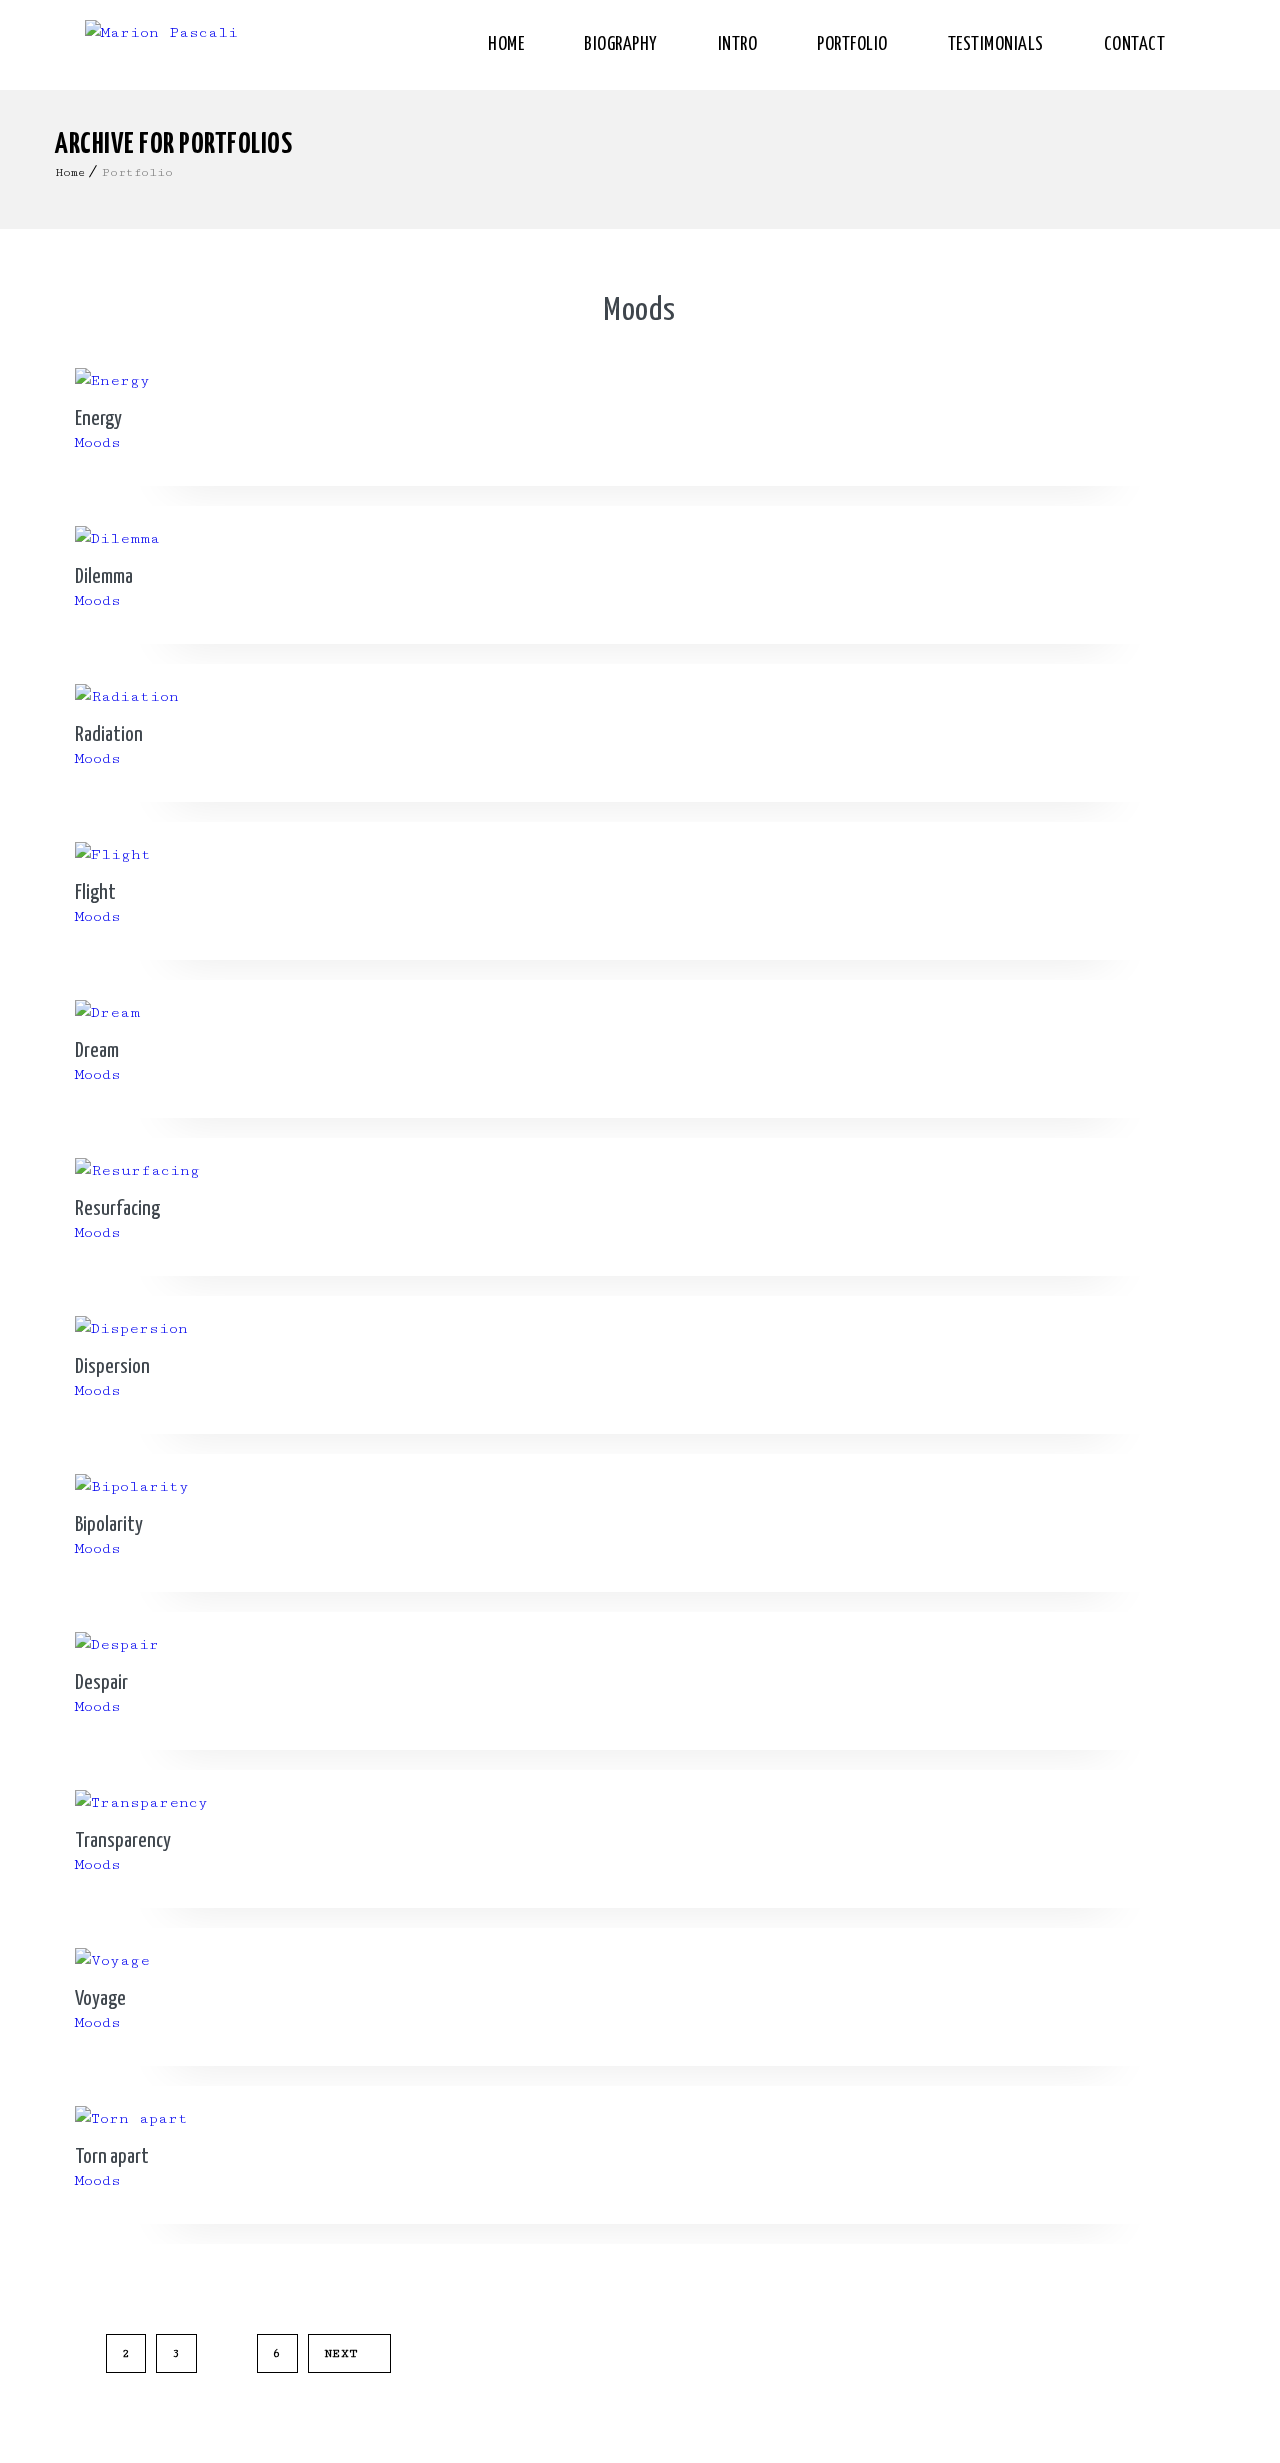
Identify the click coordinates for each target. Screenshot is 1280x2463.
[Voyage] (640, 1961)
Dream (97, 1051)
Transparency (123, 1841)
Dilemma (104, 577)
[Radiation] (640, 697)
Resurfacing (117, 1209)
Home (506, 44)
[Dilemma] (640, 539)
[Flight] (640, 855)
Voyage (100, 1999)
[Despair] (640, 1645)
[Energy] (640, 381)
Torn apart (112, 2157)
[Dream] (640, 1013)
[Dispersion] (640, 1329)
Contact (1135, 44)
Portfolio (852, 44)
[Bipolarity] (640, 1487)
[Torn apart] (640, 2119)
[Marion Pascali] (161, 45)
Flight (95, 893)
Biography (621, 44)
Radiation (109, 735)
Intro (738, 44)
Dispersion (112, 1367)
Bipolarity (109, 1525)
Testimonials (996, 44)
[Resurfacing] (640, 1171)
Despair (101, 1683)
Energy (98, 419)
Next (341, 2353)
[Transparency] (640, 1803)
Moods (640, 311)
